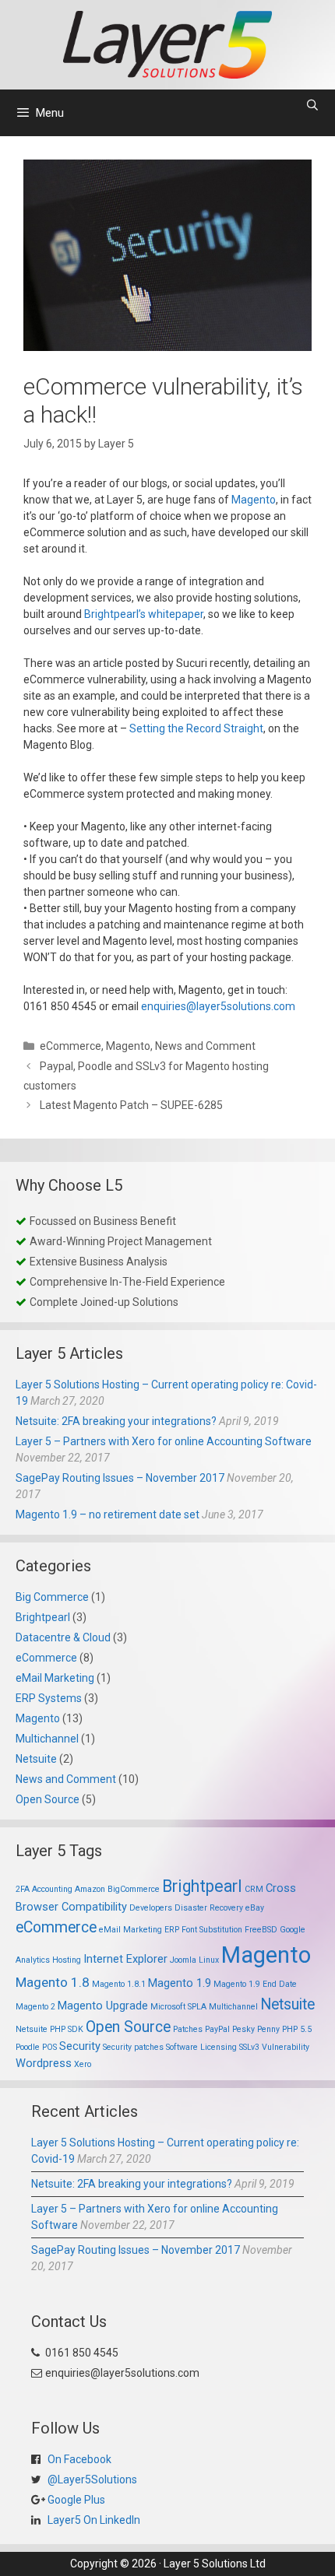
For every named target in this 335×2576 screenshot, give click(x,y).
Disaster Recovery (209, 1908)
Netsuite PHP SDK (49, 2029)
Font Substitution (212, 1930)
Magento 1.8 (53, 1982)
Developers (151, 1908)
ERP (172, 1930)
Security (80, 2046)
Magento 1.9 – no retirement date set (108, 1514)
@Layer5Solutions (91, 2479)
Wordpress (44, 2063)
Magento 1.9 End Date (255, 1984)
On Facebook (78, 2459)
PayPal (217, 2029)
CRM (254, 1889)
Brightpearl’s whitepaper (144, 614)
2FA (23, 1889)
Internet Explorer (125, 1959)
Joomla (183, 1960)
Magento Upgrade (103, 2006)
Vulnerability (286, 2047)
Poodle (28, 2047)
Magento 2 (35, 2007)
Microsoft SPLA (178, 2007)
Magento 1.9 (180, 1983)
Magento (254, 500)
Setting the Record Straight (196, 728)
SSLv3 (249, 2047)
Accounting (52, 1889)
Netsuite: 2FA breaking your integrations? (116, 1421)
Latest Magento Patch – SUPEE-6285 (131, 1105)
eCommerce (71, 1046)
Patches (188, 2029)
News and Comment (205, 1046)
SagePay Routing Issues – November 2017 (120, 1478)
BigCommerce (134, 1889)
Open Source (48, 1799)
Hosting (67, 1960)
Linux (209, 1960)
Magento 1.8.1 (119, 1984)
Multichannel (47, 1739)
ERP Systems (49, 1698)
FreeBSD (261, 1930)
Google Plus (75, 2500)
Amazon (90, 1889)
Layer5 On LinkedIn (93, 2520)
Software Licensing (201, 2047)
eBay (255, 1908)
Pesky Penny (256, 2029)
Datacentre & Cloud (63, 1637)
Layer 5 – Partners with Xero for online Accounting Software (164, 1441)
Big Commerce (52, 1597)
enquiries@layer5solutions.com (218, 1006)
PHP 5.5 (297, 2029)
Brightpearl (43, 1617)
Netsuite (36, 1759)
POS (49, 2047)
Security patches (133, 2047)
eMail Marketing (55, 1678)
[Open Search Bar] (312, 105)
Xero (83, 2064)
